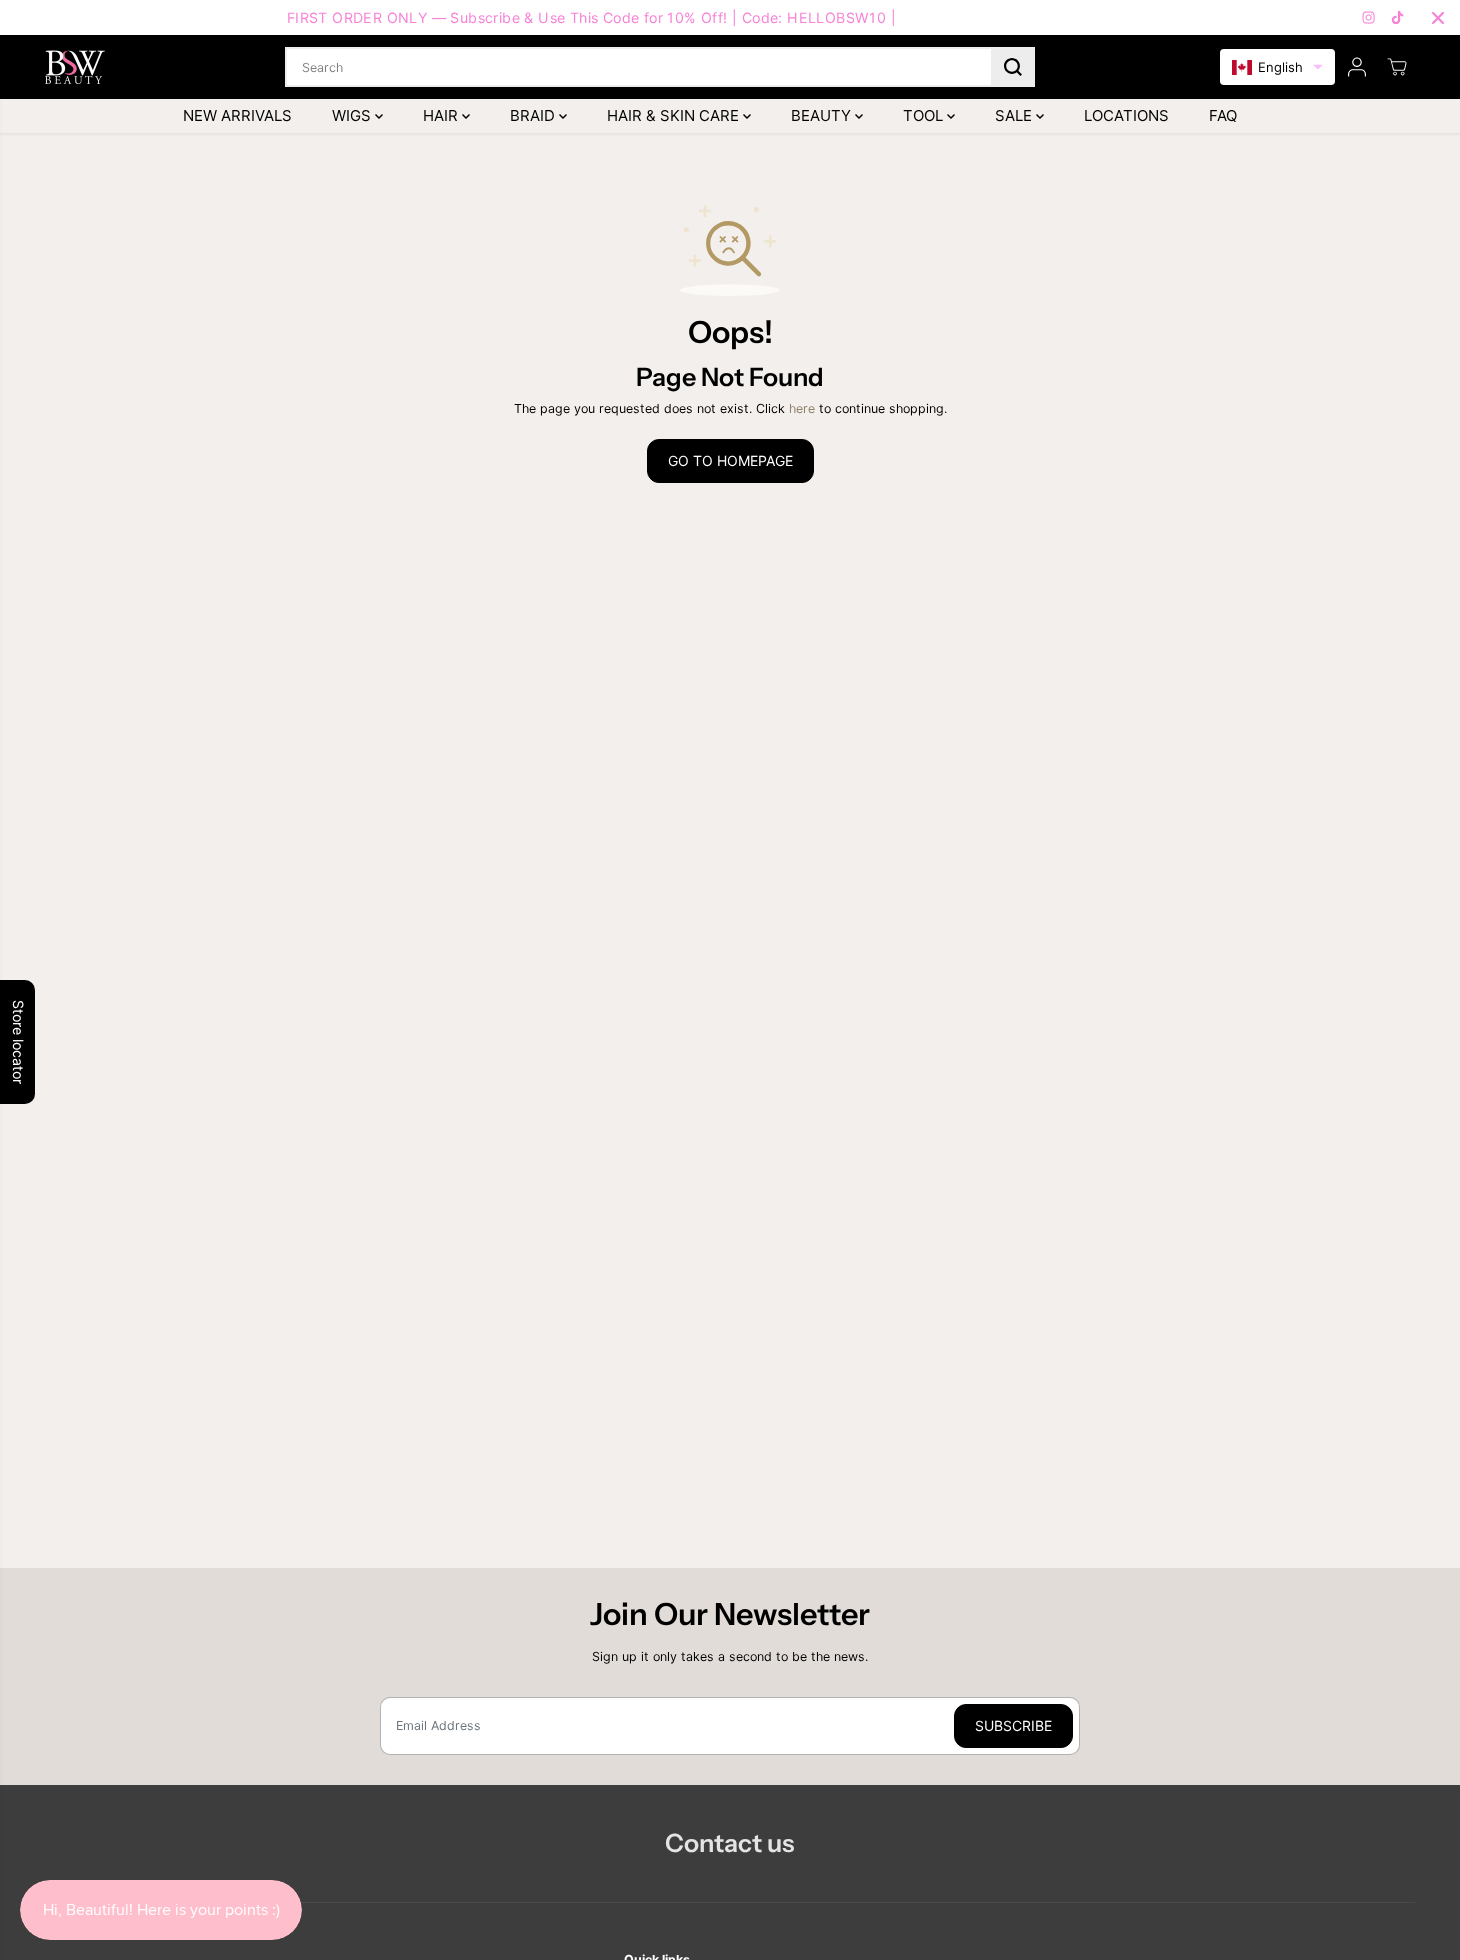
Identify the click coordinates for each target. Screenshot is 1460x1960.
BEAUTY (823, 115)
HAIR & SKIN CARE (675, 115)
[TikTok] (1398, 18)
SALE (1015, 115)
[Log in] (1357, 67)
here (802, 408)
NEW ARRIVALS (237, 115)
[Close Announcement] (1438, 18)
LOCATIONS (1126, 115)
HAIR (442, 115)
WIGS (353, 115)
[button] (1277, 67)
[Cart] (1397, 67)
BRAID (534, 115)
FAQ (1223, 115)
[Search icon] (1013, 67)
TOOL (925, 115)
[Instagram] (1369, 18)
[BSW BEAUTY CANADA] (75, 67)
